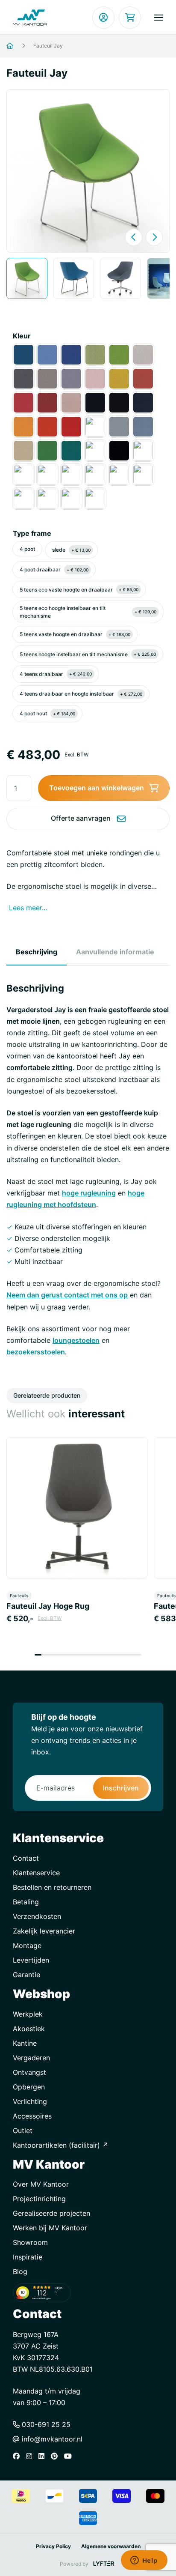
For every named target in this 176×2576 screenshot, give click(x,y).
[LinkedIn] (44, 2456)
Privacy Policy (53, 2546)
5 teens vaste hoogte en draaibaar (75, 634)
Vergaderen (31, 2058)
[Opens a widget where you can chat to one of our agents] (144, 2561)
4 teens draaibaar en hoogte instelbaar (81, 694)
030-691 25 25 (45, 2424)
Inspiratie (28, 2257)
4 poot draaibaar (54, 569)
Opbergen (29, 2087)
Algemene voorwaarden (111, 2546)
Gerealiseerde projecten (51, 2213)
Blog (20, 2271)
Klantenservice (36, 1873)
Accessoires (32, 2116)
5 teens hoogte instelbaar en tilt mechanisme (88, 654)
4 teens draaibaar (56, 674)
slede (71, 550)
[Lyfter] (104, 2564)
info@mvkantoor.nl (51, 2439)
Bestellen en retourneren (52, 1887)
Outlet (23, 2131)
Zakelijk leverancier (44, 1931)
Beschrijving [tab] (37, 952)
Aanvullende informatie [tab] (115, 952)
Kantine (25, 2043)
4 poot (27, 549)
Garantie (26, 1975)
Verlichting (30, 2101)
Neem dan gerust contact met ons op (67, 1295)
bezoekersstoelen (36, 1352)
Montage (27, 1945)
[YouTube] (70, 2456)
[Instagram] (31, 2456)
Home (20, 46)
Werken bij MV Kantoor (50, 2228)
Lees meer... (28, 908)
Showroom (30, 2242)
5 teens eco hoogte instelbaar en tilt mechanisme (88, 612)
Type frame (32, 533)
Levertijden (31, 1960)
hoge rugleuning (89, 1193)
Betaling (26, 1902)
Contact (26, 1858)
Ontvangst (29, 2072)
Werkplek (28, 2014)
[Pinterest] (56, 2456)
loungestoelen (76, 1340)
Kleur (22, 336)
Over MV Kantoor (41, 2184)
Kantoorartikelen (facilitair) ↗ (61, 2145)
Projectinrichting (39, 2199)
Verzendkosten (37, 1916)
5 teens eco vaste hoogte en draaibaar (79, 590)
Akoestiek (29, 2029)
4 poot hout (47, 713)
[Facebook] (18, 2456)
